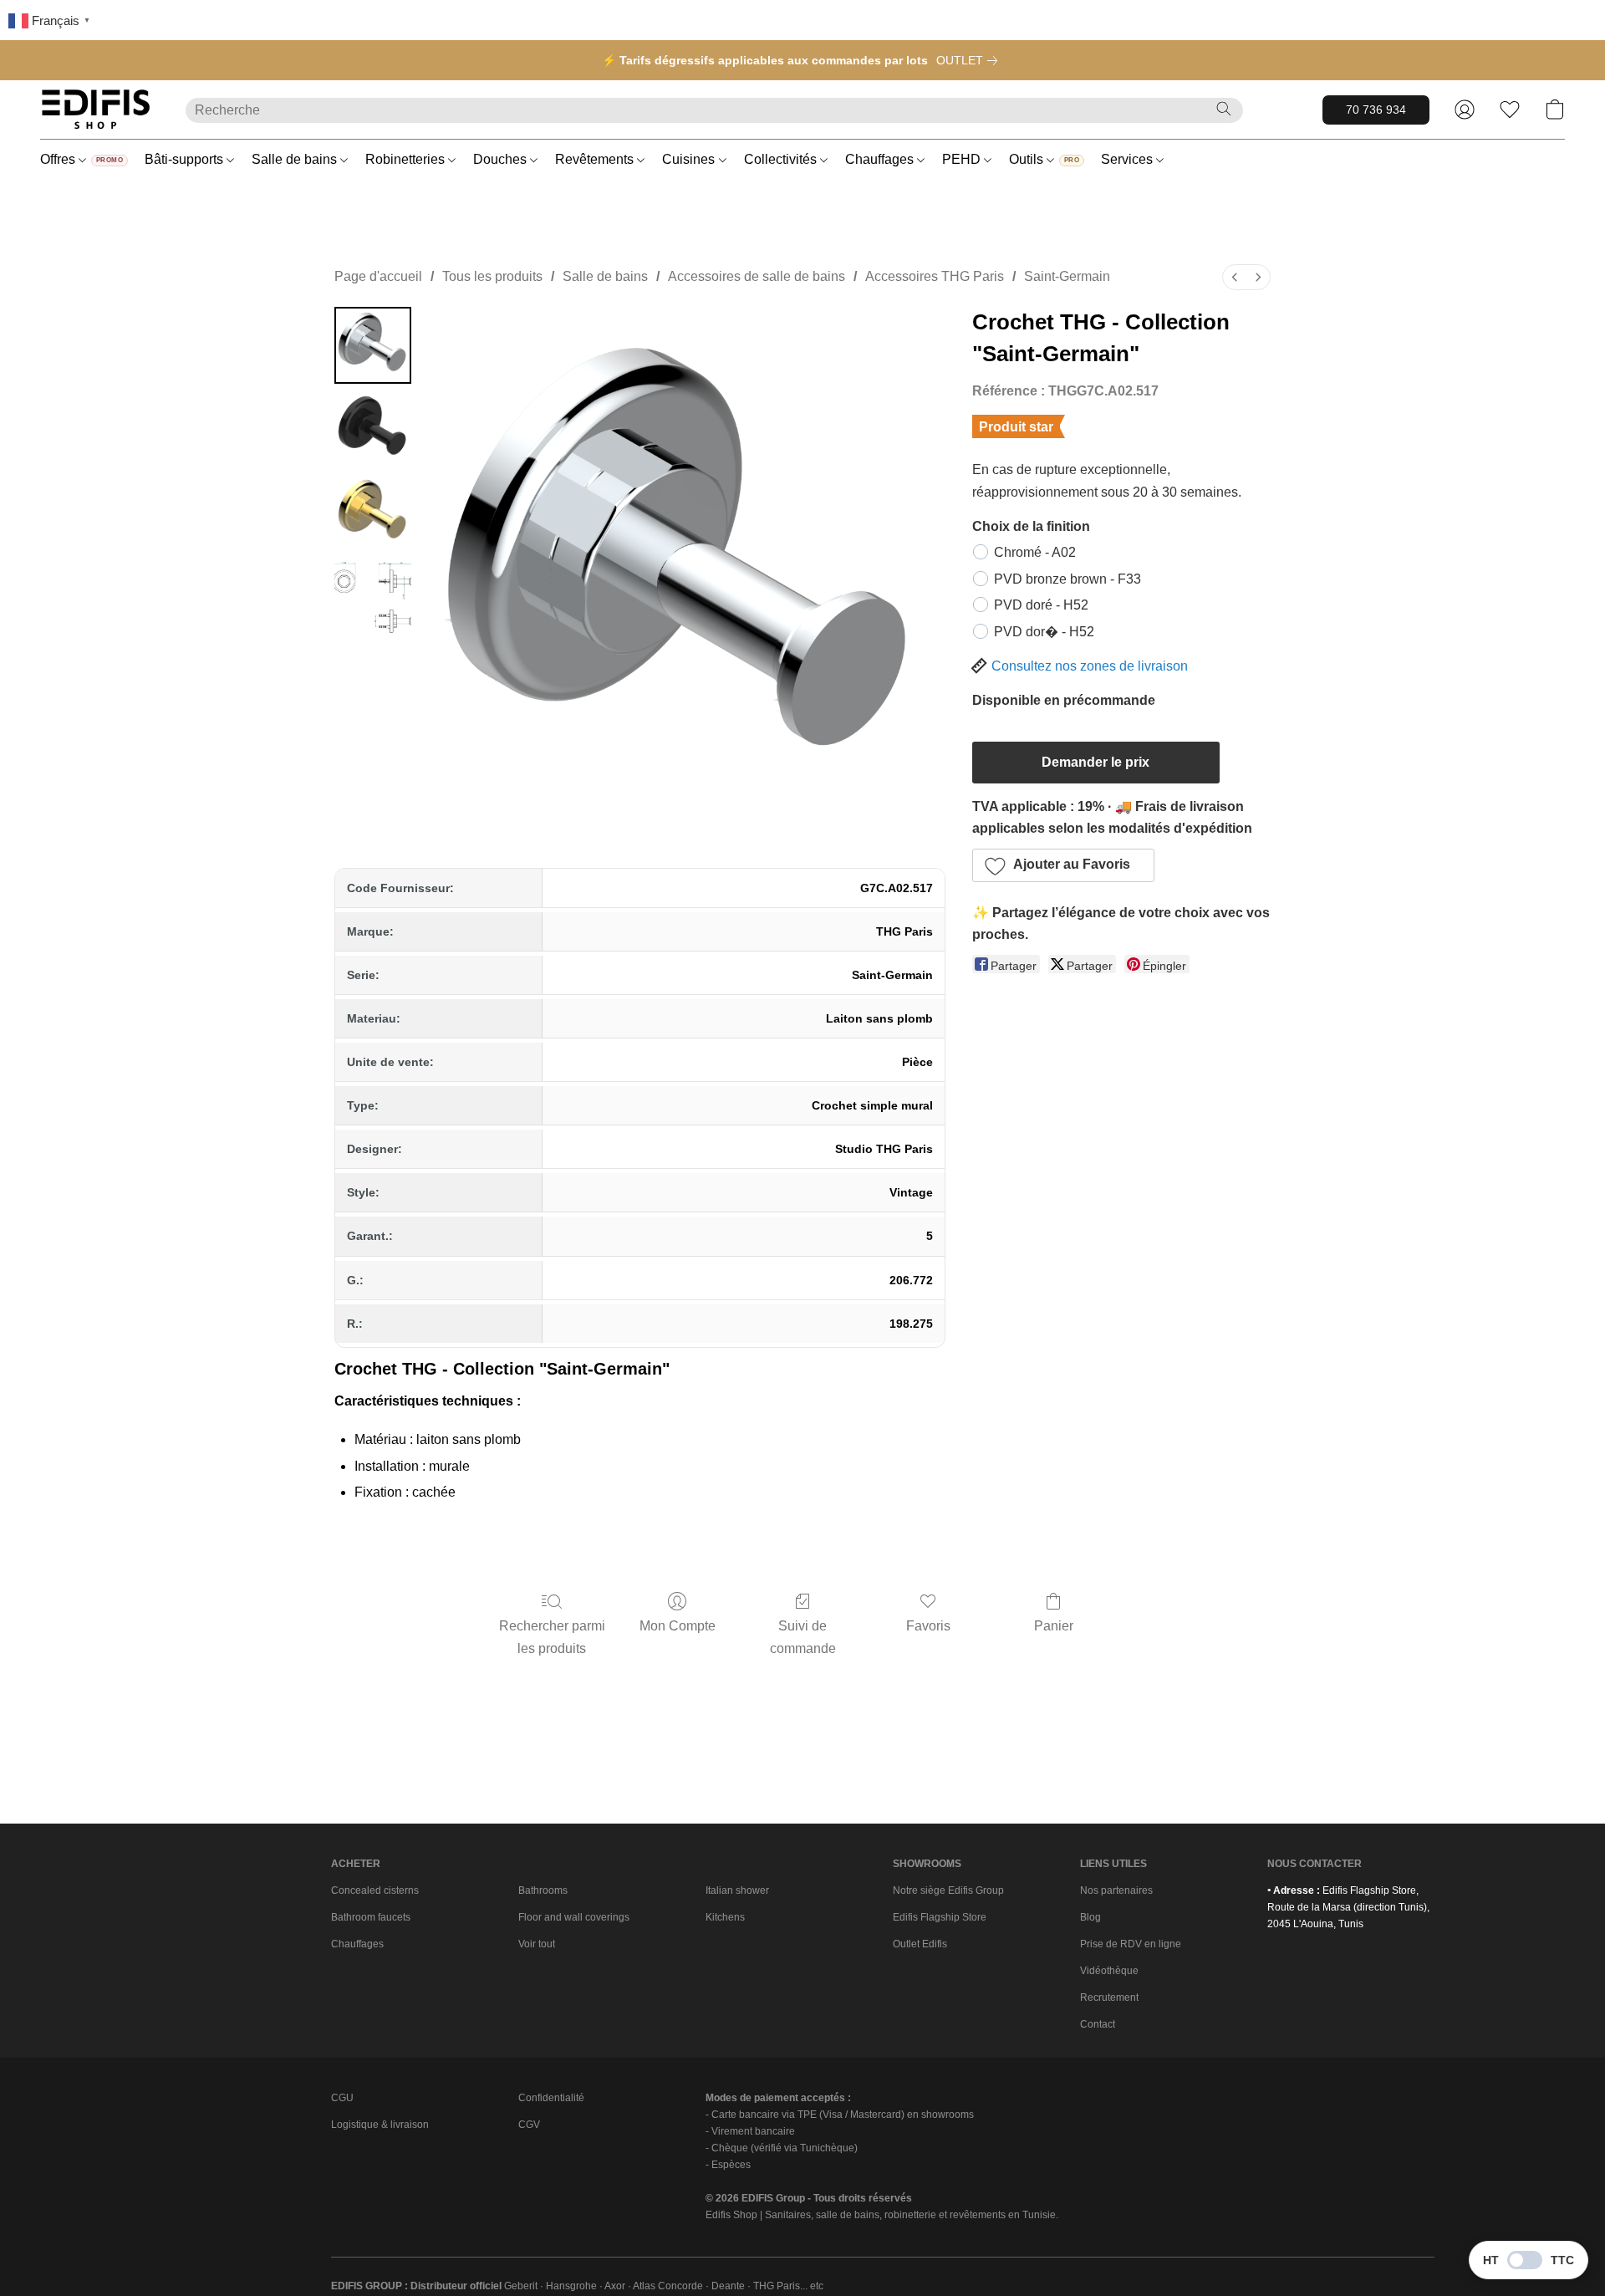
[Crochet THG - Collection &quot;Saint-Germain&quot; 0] (373, 345)
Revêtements (596, 159)
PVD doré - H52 (1041, 605)
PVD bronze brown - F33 (1067, 579)
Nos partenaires (1116, 1890)
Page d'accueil (378, 276)
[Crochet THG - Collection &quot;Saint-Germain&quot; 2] (373, 513)
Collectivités (782, 159)
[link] (970, 60)
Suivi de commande (803, 1637)
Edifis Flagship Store (940, 1917)
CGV (529, 2125)
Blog (1090, 1917)
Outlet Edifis (920, 1944)
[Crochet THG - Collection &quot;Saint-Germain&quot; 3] (373, 596)
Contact (1098, 2024)
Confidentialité (551, 2098)
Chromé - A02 (1035, 552)
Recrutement (1109, 1998)
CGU (342, 2098)
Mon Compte (678, 1626)
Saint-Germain (1067, 276)
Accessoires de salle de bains (757, 276)
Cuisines (690, 159)
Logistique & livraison (380, 2125)
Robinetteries (407, 159)
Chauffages (881, 159)
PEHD (963, 159)
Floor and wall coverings (574, 1917)
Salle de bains (296, 159)
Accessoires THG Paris (935, 276)
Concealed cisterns (375, 1890)
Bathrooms (543, 1890)
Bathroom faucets (371, 1917)
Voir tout (537, 1944)
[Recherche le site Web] (1224, 109)
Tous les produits (492, 276)
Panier (1054, 1626)
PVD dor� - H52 (1044, 632)
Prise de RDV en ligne (1131, 1944)
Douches (502, 159)
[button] (96, 110)
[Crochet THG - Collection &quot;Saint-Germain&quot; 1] (373, 429)
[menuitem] (1235, 277)
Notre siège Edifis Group (948, 1890)
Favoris (928, 1626)
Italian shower (737, 1890)
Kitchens (725, 1917)
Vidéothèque (1109, 1971)
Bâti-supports (186, 159)
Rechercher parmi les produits (552, 1637)
